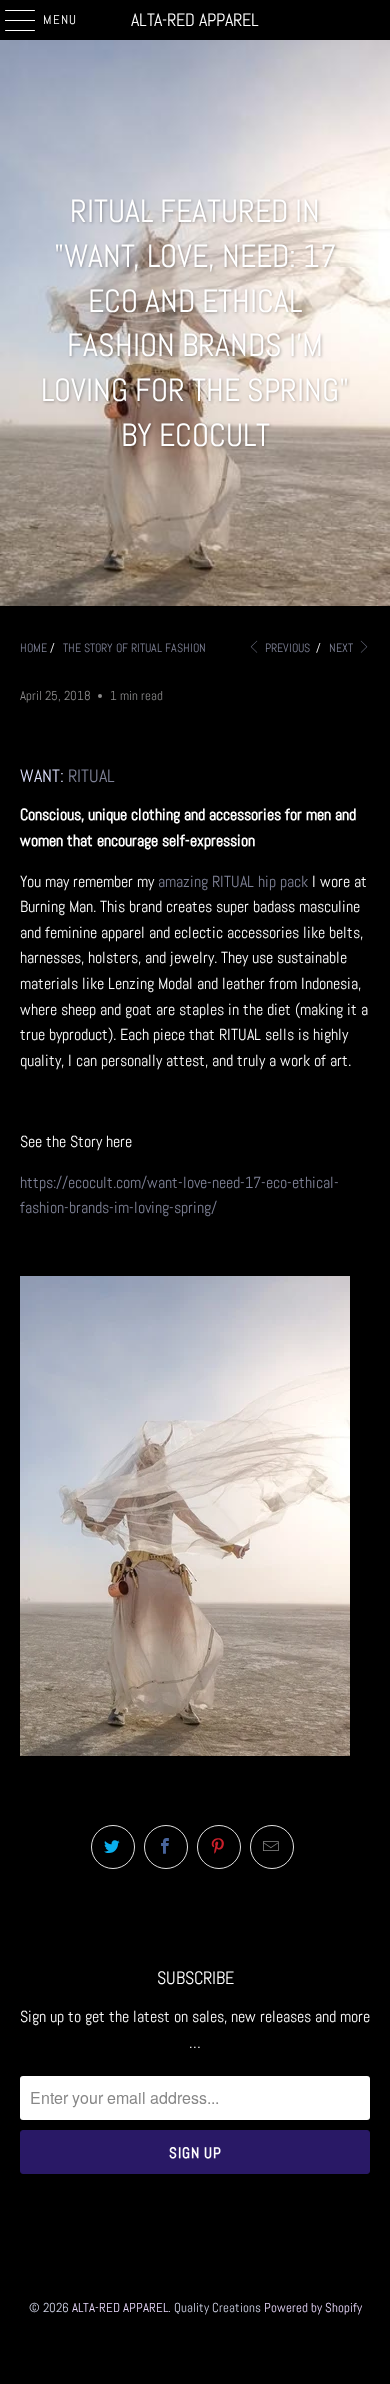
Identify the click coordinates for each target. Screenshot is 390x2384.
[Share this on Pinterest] (219, 1847)
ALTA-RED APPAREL (195, 19)
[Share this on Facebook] (166, 1847)
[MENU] (9, 20)
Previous (286, 648)
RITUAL (91, 776)
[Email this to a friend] (272, 1847)
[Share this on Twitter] (113, 1847)
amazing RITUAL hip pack (233, 881)
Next (342, 648)
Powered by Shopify (313, 2307)
